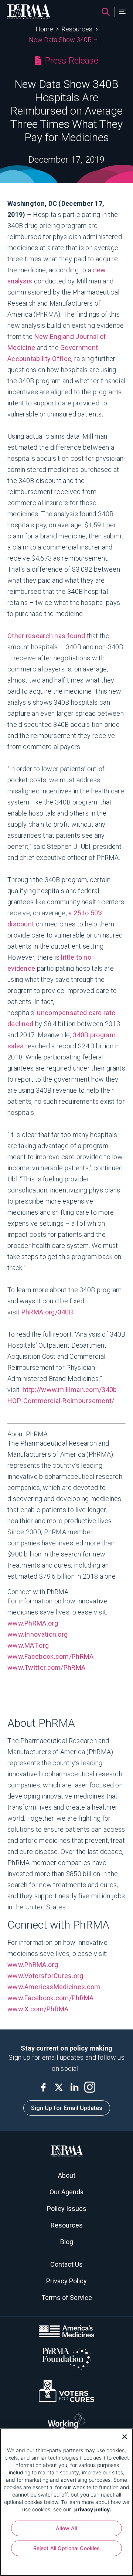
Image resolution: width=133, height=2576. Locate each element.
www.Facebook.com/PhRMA (51, 1656)
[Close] (122, 2436)
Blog (67, 2242)
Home (44, 29)
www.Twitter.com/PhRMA (47, 1668)
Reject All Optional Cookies (67, 2548)
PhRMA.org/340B (47, 1312)
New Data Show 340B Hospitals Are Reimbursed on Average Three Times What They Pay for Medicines (67, 40)
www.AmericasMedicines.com (54, 1987)
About (67, 2175)
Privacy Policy (66, 2281)
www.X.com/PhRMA (39, 2009)
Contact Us (66, 2264)
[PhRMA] (29, 12)
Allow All (66, 2528)
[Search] (106, 12)
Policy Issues (67, 2209)
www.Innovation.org (38, 1634)
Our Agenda (66, 2192)
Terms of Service (67, 2298)
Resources (77, 29)
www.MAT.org (28, 1645)
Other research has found (46, 636)
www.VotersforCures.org (45, 1976)
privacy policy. (93, 2509)
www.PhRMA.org (33, 1623)
